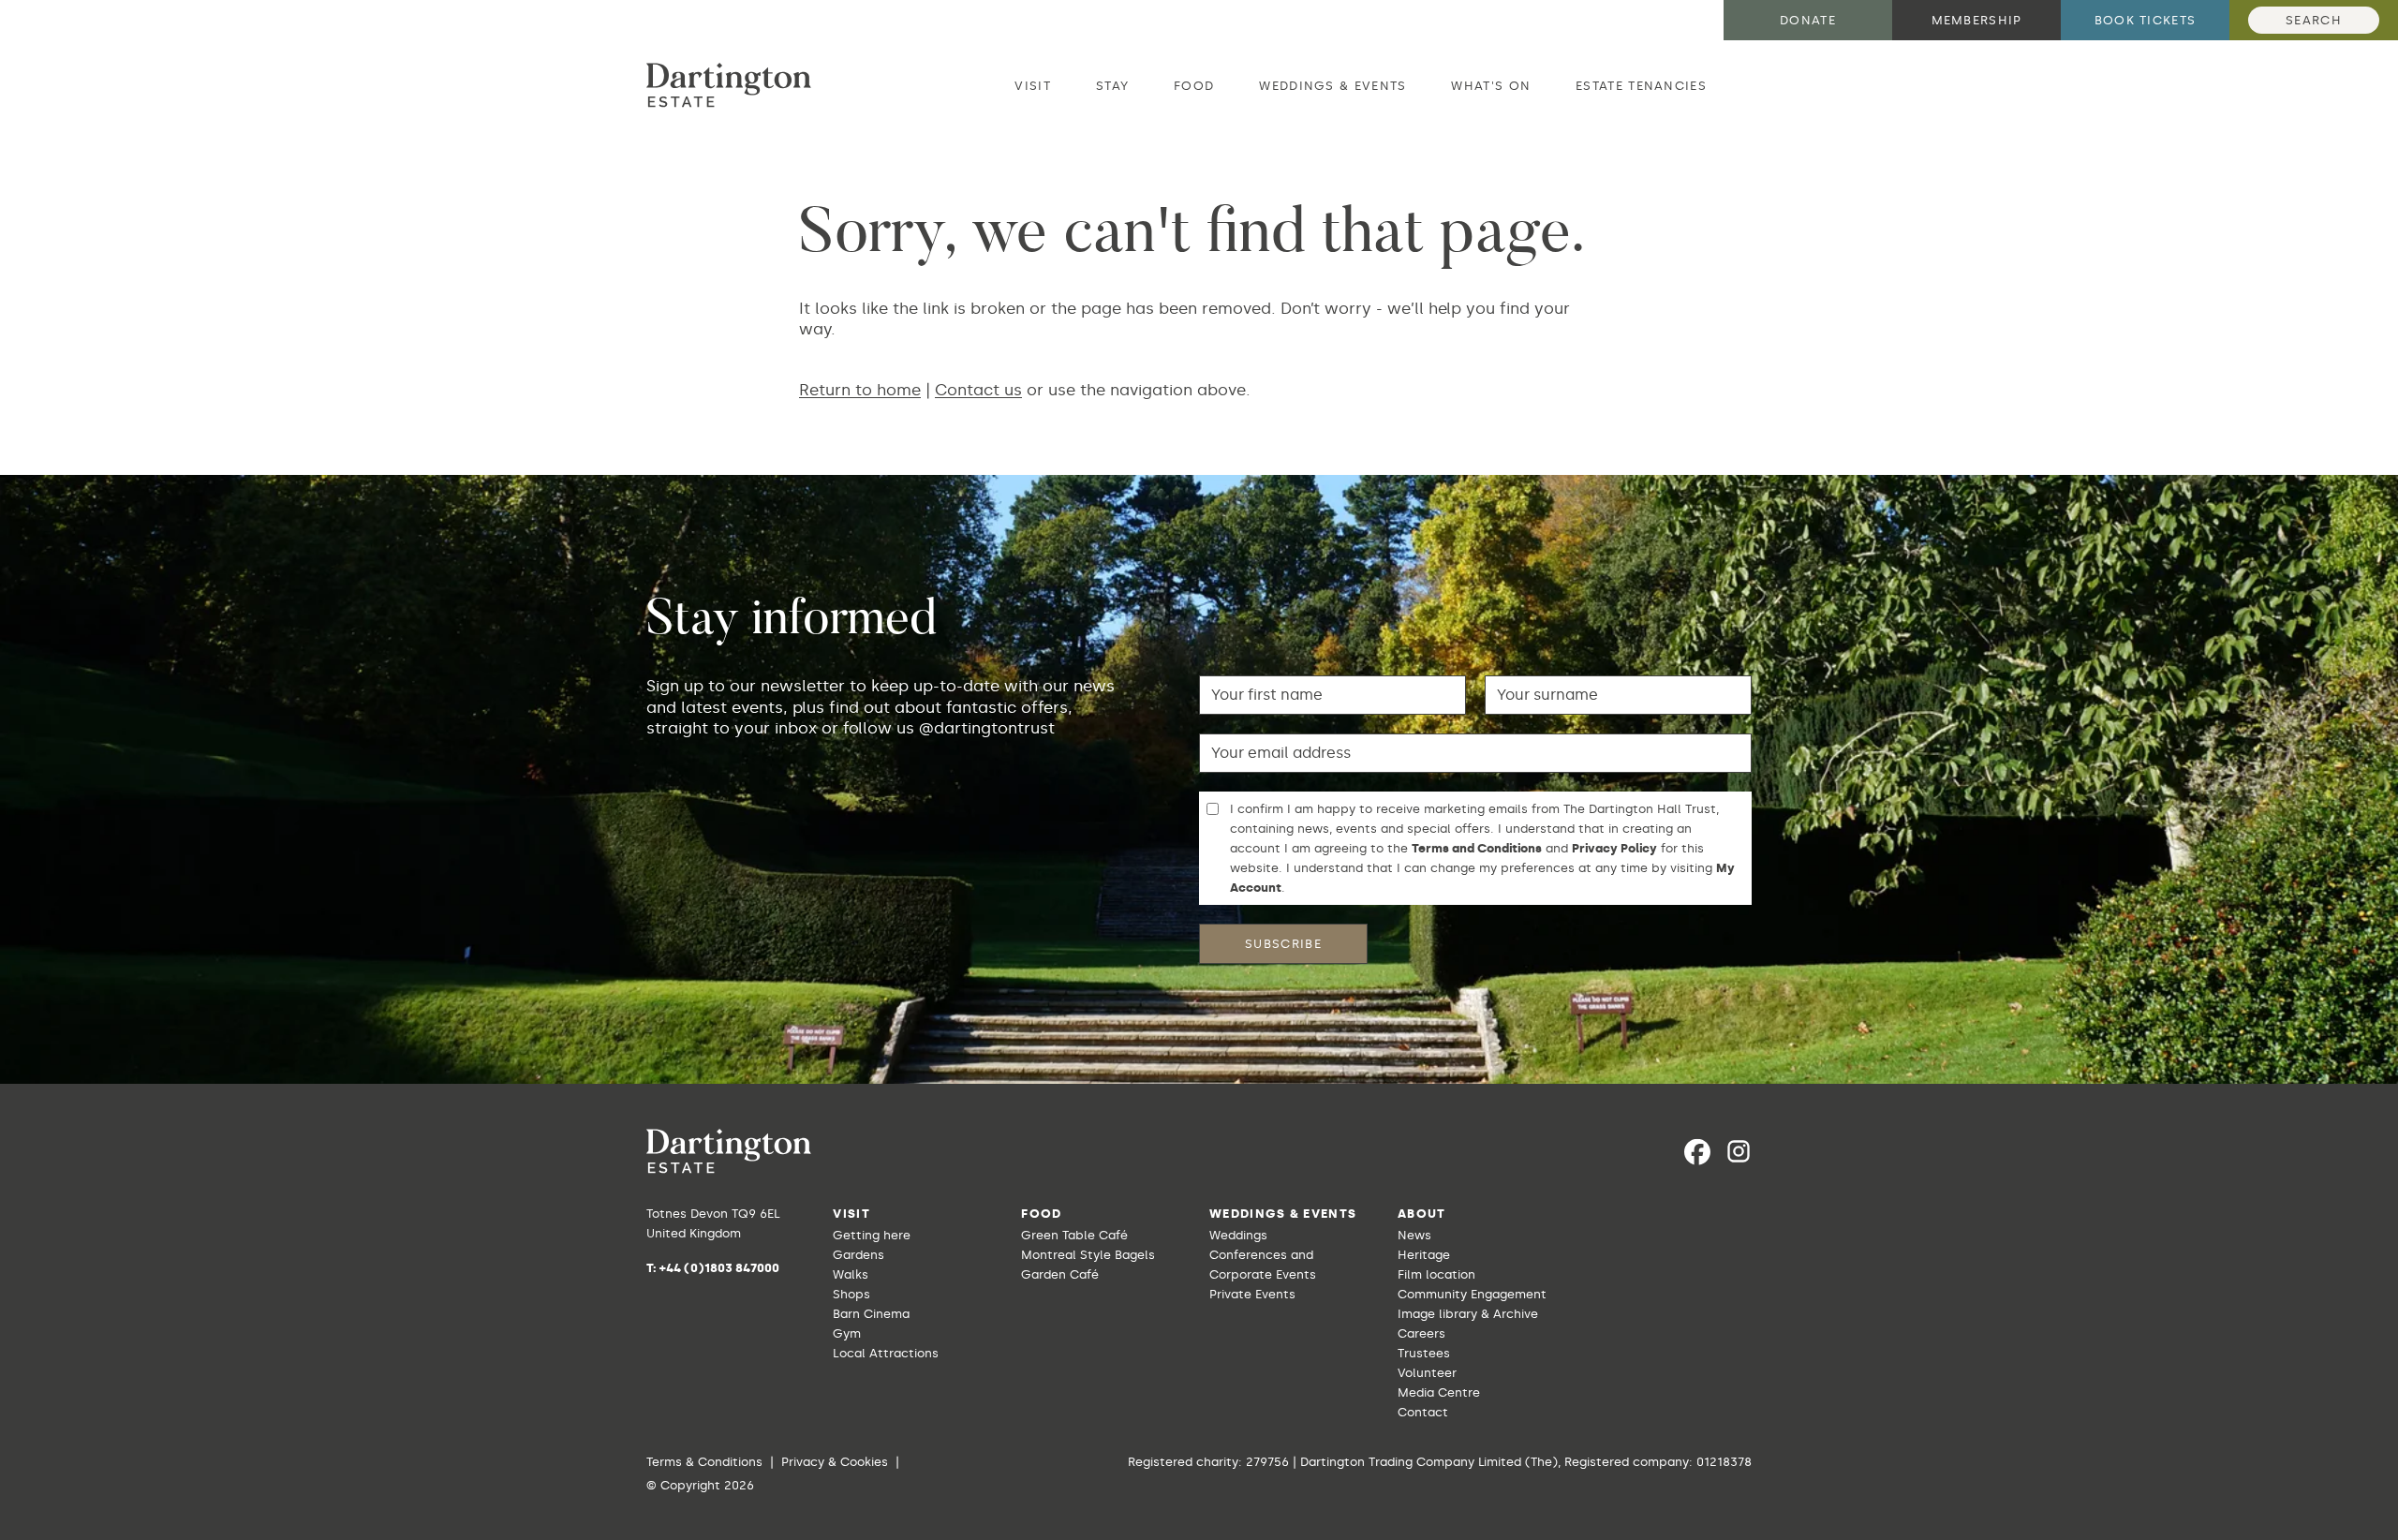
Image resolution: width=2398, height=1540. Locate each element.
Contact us (978, 390)
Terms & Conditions (704, 1462)
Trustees (1424, 1353)
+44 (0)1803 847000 (719, 1268)
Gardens (859, 1255)
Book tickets (2146, 20)
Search (2314, 20)
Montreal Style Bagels (1088, 1255)
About (1422, 1214)
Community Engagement (1472, 1294)
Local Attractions (886, 1353)
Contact (1423, 1412)
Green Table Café (1074, 1235)
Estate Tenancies (1641, 86)
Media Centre (1439, 1392)
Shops (851, 1294)
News (1414, 1235)
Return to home (860, 390)
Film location (1436, 1274)
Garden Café (1060, 1274)
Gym (847, 1333)
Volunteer (1427, 1373)
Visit (1033, 86)
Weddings (1238, 1235)
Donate (1808, 20)
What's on (1491, 86)
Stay (1112, 86)
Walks (851, 1274)
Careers (1421, 1333)
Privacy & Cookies (835, 1462)
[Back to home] (729, 85)
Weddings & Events (1332, 86)
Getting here (872, 1235)
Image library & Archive (1468, 1314)
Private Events (1252, 1294)
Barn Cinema (871, 1314)
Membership (1977, 20)
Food (1194, 86)
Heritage (1424, 1255)
